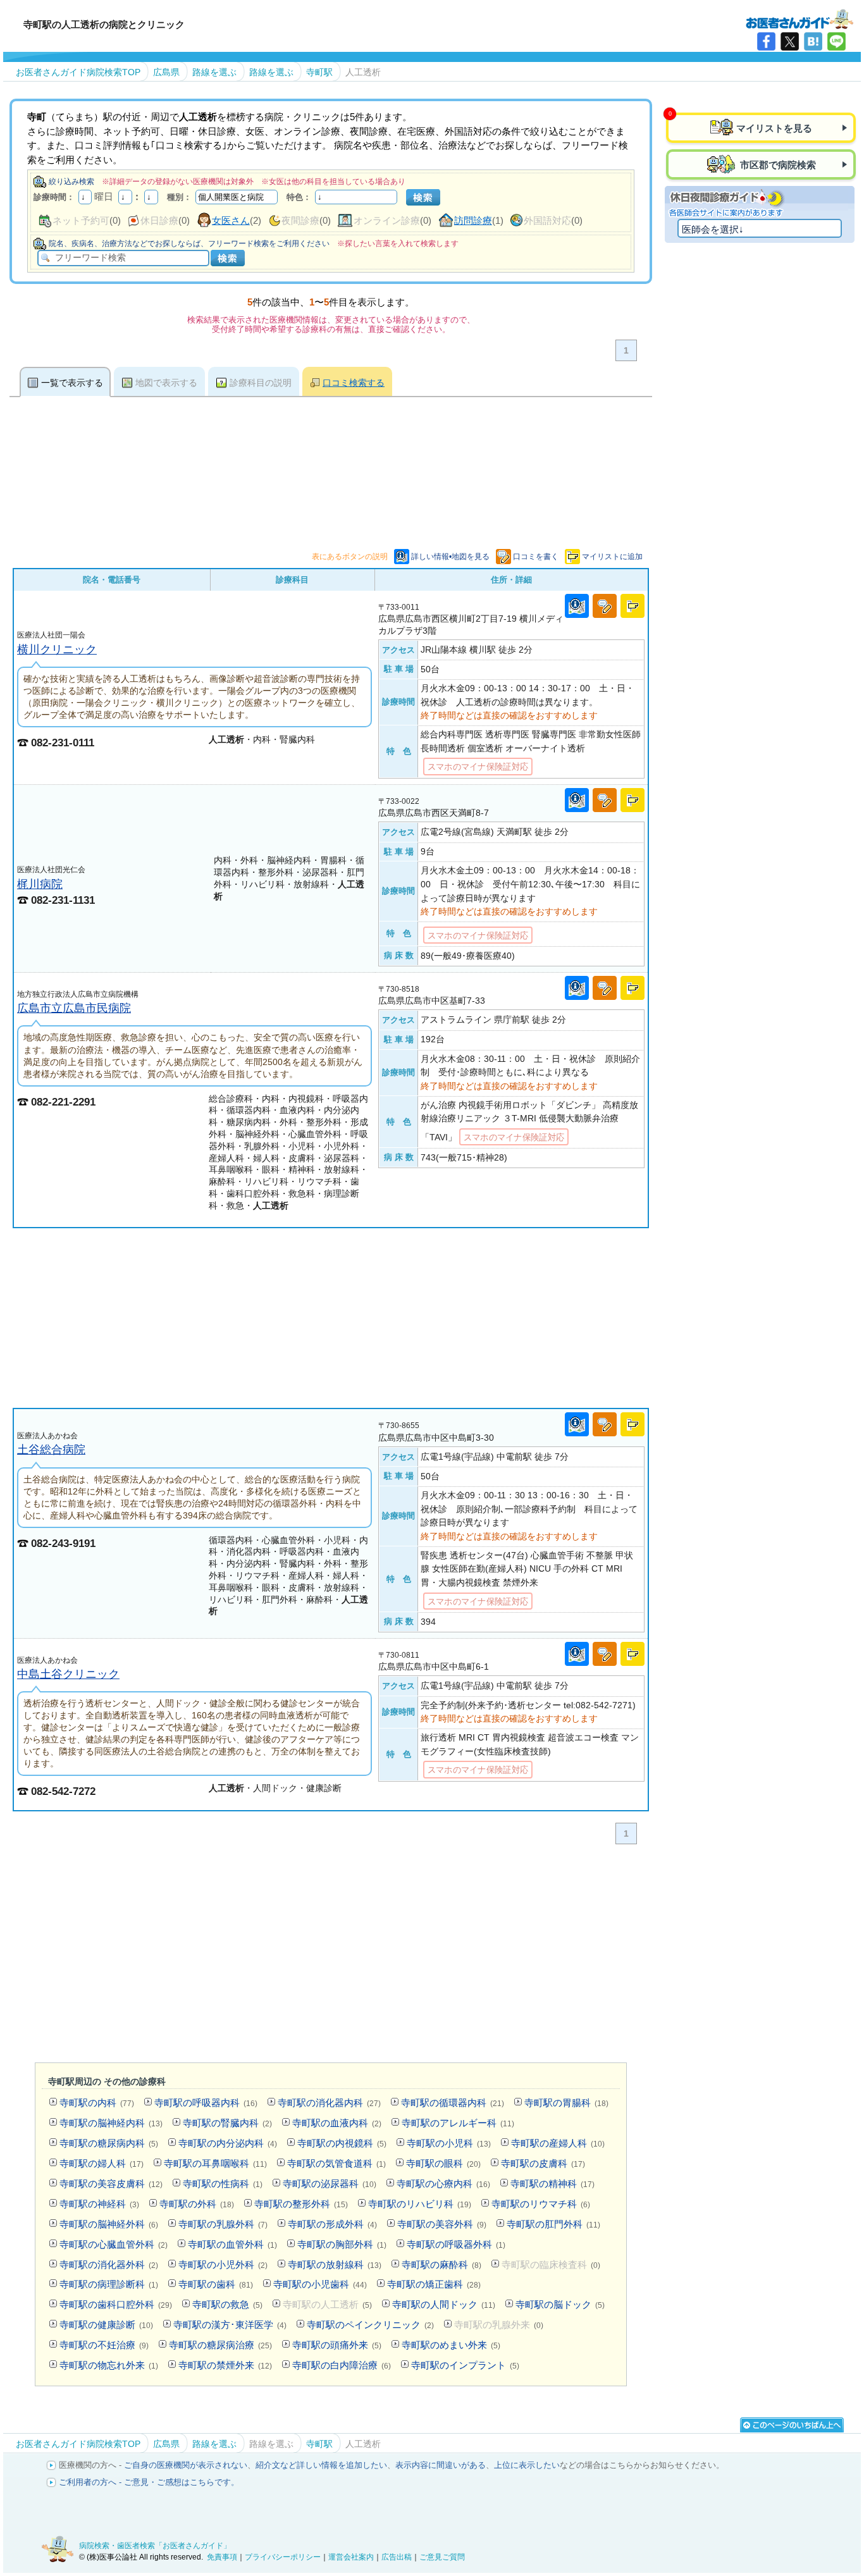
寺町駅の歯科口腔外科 (116, 2304)
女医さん (231, 220)
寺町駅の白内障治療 (342, 2365)
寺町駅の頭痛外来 (337, 2345)
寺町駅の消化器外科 (109, 2265)
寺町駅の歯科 (216, 2284)
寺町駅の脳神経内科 (111, 2123)
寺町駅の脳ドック (560, 2304)
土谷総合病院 (51, 1449)
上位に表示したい (527, 2465)
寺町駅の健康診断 (106, 2325)
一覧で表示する (72, 383)
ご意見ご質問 (442, 2557)
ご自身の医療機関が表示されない (186, 2465)
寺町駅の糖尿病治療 (220, 2345)
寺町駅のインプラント (465, 2365)
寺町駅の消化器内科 (329, 2103)
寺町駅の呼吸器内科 (206, 2103)
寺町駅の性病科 (223, 2184)
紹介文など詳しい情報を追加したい (321, 2465)
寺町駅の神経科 (99, 2204)
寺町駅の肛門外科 (553, 2224)
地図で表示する (166, 383)
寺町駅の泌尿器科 (330, 2184)
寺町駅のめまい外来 (451, 2345)
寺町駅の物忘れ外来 (109, 2365)
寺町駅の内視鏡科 (342, 2143)
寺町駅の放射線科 (335, 2265)
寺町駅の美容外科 (442, 2224)
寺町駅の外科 (197, 2204)
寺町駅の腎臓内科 (227, 2123)
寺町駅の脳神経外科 (109, 2224)
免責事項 (222, 2557)
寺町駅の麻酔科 (441, 2265)
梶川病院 (40, 884)
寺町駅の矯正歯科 (434, 2284)
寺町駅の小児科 (449, 2143)
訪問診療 (473, 220)
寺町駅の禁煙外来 (225, 2365)
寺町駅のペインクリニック (370, 2325)
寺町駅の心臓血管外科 (114, 2244)
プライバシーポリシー (283, 2557)
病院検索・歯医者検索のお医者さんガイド (799, 18)
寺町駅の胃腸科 (566, 2103)
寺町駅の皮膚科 (543, 2163)
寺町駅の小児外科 (223, 2265)
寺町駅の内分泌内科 (228, 2143)
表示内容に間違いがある (441, 2465)
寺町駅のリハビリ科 (420, 2204)
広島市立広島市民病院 (74, 1008)
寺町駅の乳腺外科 (223, 2224)
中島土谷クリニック (68, 1674)
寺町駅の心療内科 (443, 2184)
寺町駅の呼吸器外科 (456, 2244)
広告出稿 (397, 2557)
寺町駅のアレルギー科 (458, 2123)
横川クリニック (57, 649)
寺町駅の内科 (97, 2103)
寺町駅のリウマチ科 (541, 2204)
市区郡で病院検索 (777, 165)
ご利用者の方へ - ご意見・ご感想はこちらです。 (149, 2482)
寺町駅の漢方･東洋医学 (230, 2325)
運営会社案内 (351, 2557)
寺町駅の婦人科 (102, 2163)
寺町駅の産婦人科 (558, 2143)
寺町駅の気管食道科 (336, 2163)
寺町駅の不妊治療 (104, 2345)
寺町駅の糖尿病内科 (109, 2143)
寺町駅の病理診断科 (109, 2284)
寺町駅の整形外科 (301, 2204)
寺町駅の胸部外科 (342, 2244)
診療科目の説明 (261, 383)
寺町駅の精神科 (552, 2184)
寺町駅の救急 (227, 2304)
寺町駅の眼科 (443, 2163)
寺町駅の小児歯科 (320, 2284)
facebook (766, 41)
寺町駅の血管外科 (232, 2244)
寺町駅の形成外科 (332, 2224)
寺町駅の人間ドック (444, 2304)
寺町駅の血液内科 (337, 2123)
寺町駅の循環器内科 (453, 2103)
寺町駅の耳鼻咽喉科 (215, 2163)
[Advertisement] (331, 1318)
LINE (836, 41)
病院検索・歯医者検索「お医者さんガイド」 (155, 2546)
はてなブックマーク (813, 41)
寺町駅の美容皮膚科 (111, 2184)
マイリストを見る (774, 128)
